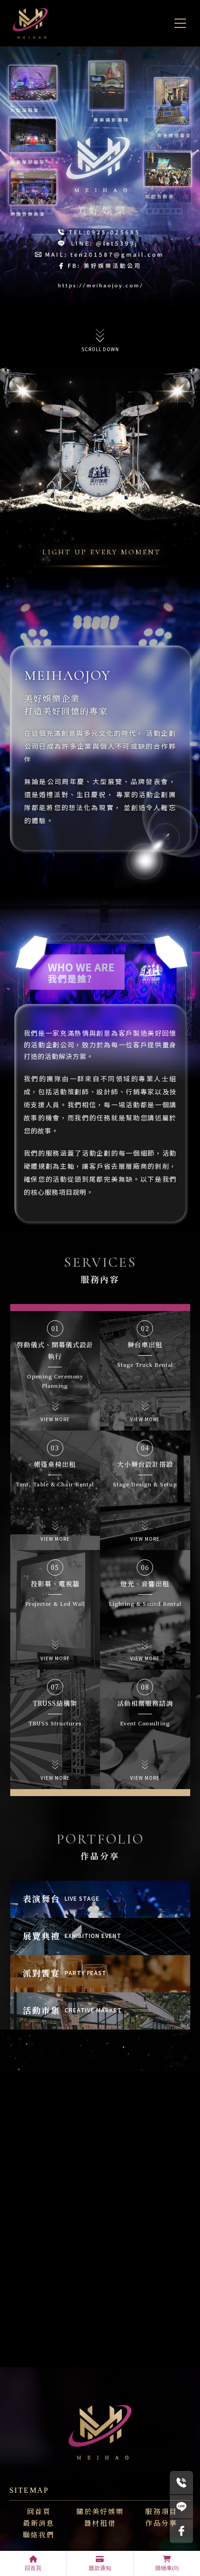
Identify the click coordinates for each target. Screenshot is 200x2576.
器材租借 (100, 2522)
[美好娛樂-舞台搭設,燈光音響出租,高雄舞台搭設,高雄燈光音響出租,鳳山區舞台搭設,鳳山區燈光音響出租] (30, 23)
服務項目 (161, 2510)
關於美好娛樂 (100, 2510)
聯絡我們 (39, 2534)
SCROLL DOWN (100, 349)
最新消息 (39, 2522)
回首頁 (39, 2510)
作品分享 (161, 2522)
